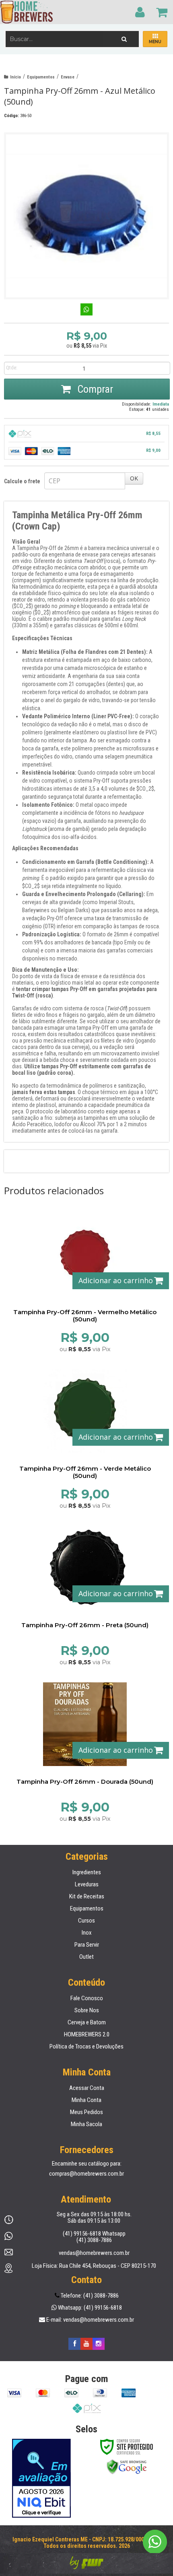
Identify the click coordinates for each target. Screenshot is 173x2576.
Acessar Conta (87, 2088)
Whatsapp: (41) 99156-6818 (89, 2308)
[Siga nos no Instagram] (99, 2344)
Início (15, 77)
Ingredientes (87, 1872)
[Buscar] (124, 37)
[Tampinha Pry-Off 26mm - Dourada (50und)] (85, 1750)
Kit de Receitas (87, 1896)
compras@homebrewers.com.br (86, 2174)
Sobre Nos (87, 2010)
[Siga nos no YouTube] (86, 2344)
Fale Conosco (87, 1998)
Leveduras (87, 1884)
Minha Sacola (86, 2124)
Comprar (94, 389)
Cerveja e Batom (87, 2022)
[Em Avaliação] (41, 2478)
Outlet (86, 1957)
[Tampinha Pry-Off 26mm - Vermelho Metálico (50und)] (85, 1280)
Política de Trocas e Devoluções (86, 2046)
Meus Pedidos (86, 2112)
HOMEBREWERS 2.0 (87, 2034)
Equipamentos (41, 77)
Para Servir (87, 1945)
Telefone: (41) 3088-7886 (89, 2296)
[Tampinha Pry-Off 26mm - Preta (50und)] (85, 1593)
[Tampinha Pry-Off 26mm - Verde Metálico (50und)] (85, 1436)
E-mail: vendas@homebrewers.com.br (90, 2320)
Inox (87, 1933)
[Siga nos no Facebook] (74, 2344)
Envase (68, 77)
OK (134, 478)
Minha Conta (86, 2100)
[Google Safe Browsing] (127, 2467)
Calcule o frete (22, 481)
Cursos (86, 1921)
